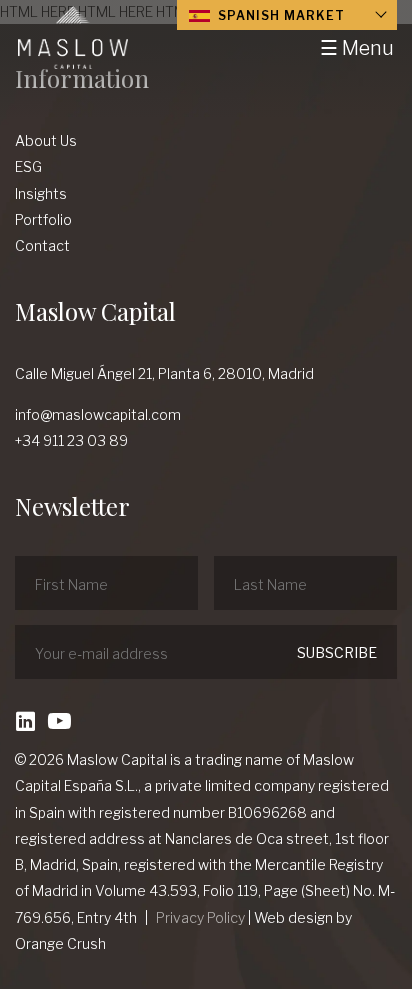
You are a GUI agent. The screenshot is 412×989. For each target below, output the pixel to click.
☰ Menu (357, 48)
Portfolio (43, 219)
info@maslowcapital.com (98, 414)
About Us (46, 140)
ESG (28, 166)
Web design (293, 917)
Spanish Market (279, 15)
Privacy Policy (200, 917)
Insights (41, 193)
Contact (42, 245)
